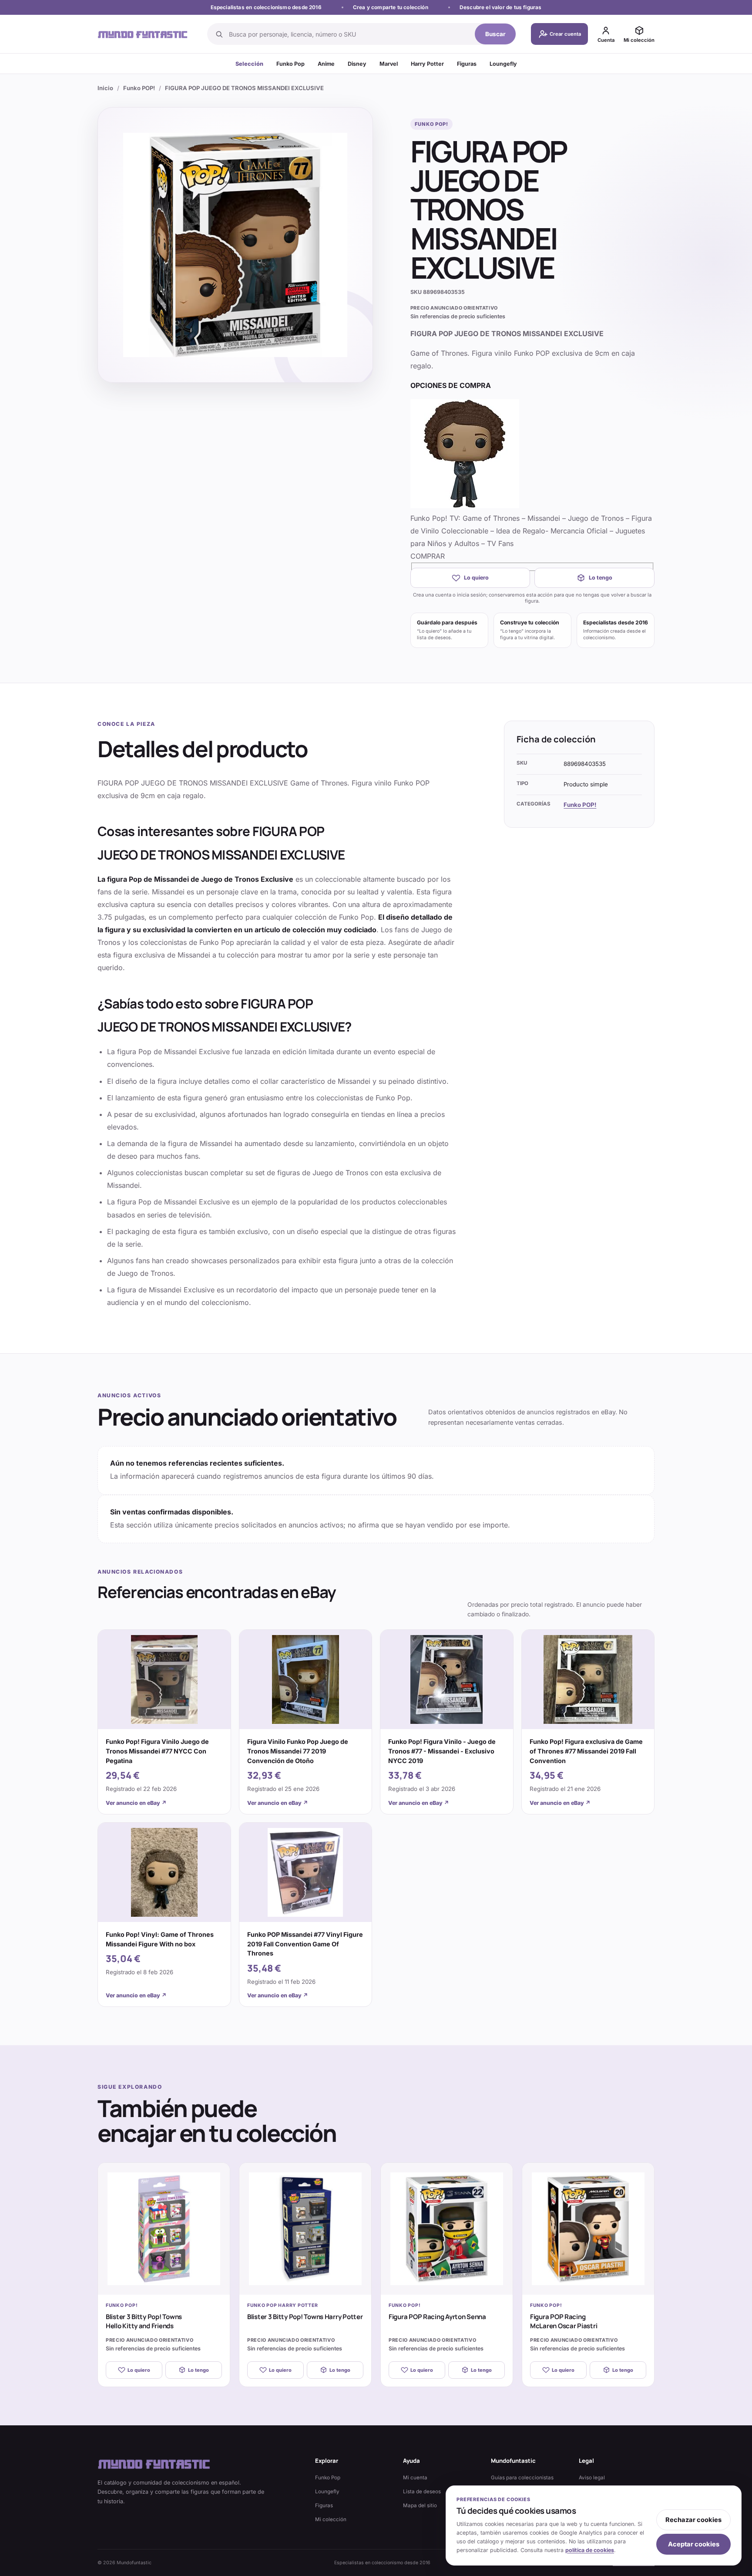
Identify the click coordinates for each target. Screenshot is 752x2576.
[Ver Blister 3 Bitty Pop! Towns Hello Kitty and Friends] (164, 2229)
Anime (326, 64)
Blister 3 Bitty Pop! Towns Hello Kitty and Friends (144, 2321)
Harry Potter (427, 64)
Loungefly (503, 64)
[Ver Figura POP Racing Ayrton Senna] (447, 2229)
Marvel (389, 64)
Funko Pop (290, 64)
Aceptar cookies (694, 2544)
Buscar (495, 34)
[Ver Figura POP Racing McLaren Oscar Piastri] (588, 2229)
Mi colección (331, 2519)
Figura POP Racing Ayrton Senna (437, 2317)
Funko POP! (139, 88)
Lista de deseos (422, 2492)
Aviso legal (592, 2478)
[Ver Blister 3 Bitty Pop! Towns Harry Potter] (305, 2229)
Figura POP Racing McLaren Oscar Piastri (564, 2321)
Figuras (467, 64)
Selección (249, 64)
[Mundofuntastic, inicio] (143, 34)
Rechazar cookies (693, 2520)
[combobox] (349, 34)
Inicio (105, 88)
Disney (357, 64)
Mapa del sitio (420, 2505)
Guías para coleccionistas (522, 2478)
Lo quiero (476, 578)
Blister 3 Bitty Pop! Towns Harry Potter (305, 2317)
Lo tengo (601, 578)
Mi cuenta (415, 2478)
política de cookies (590, 2550)
